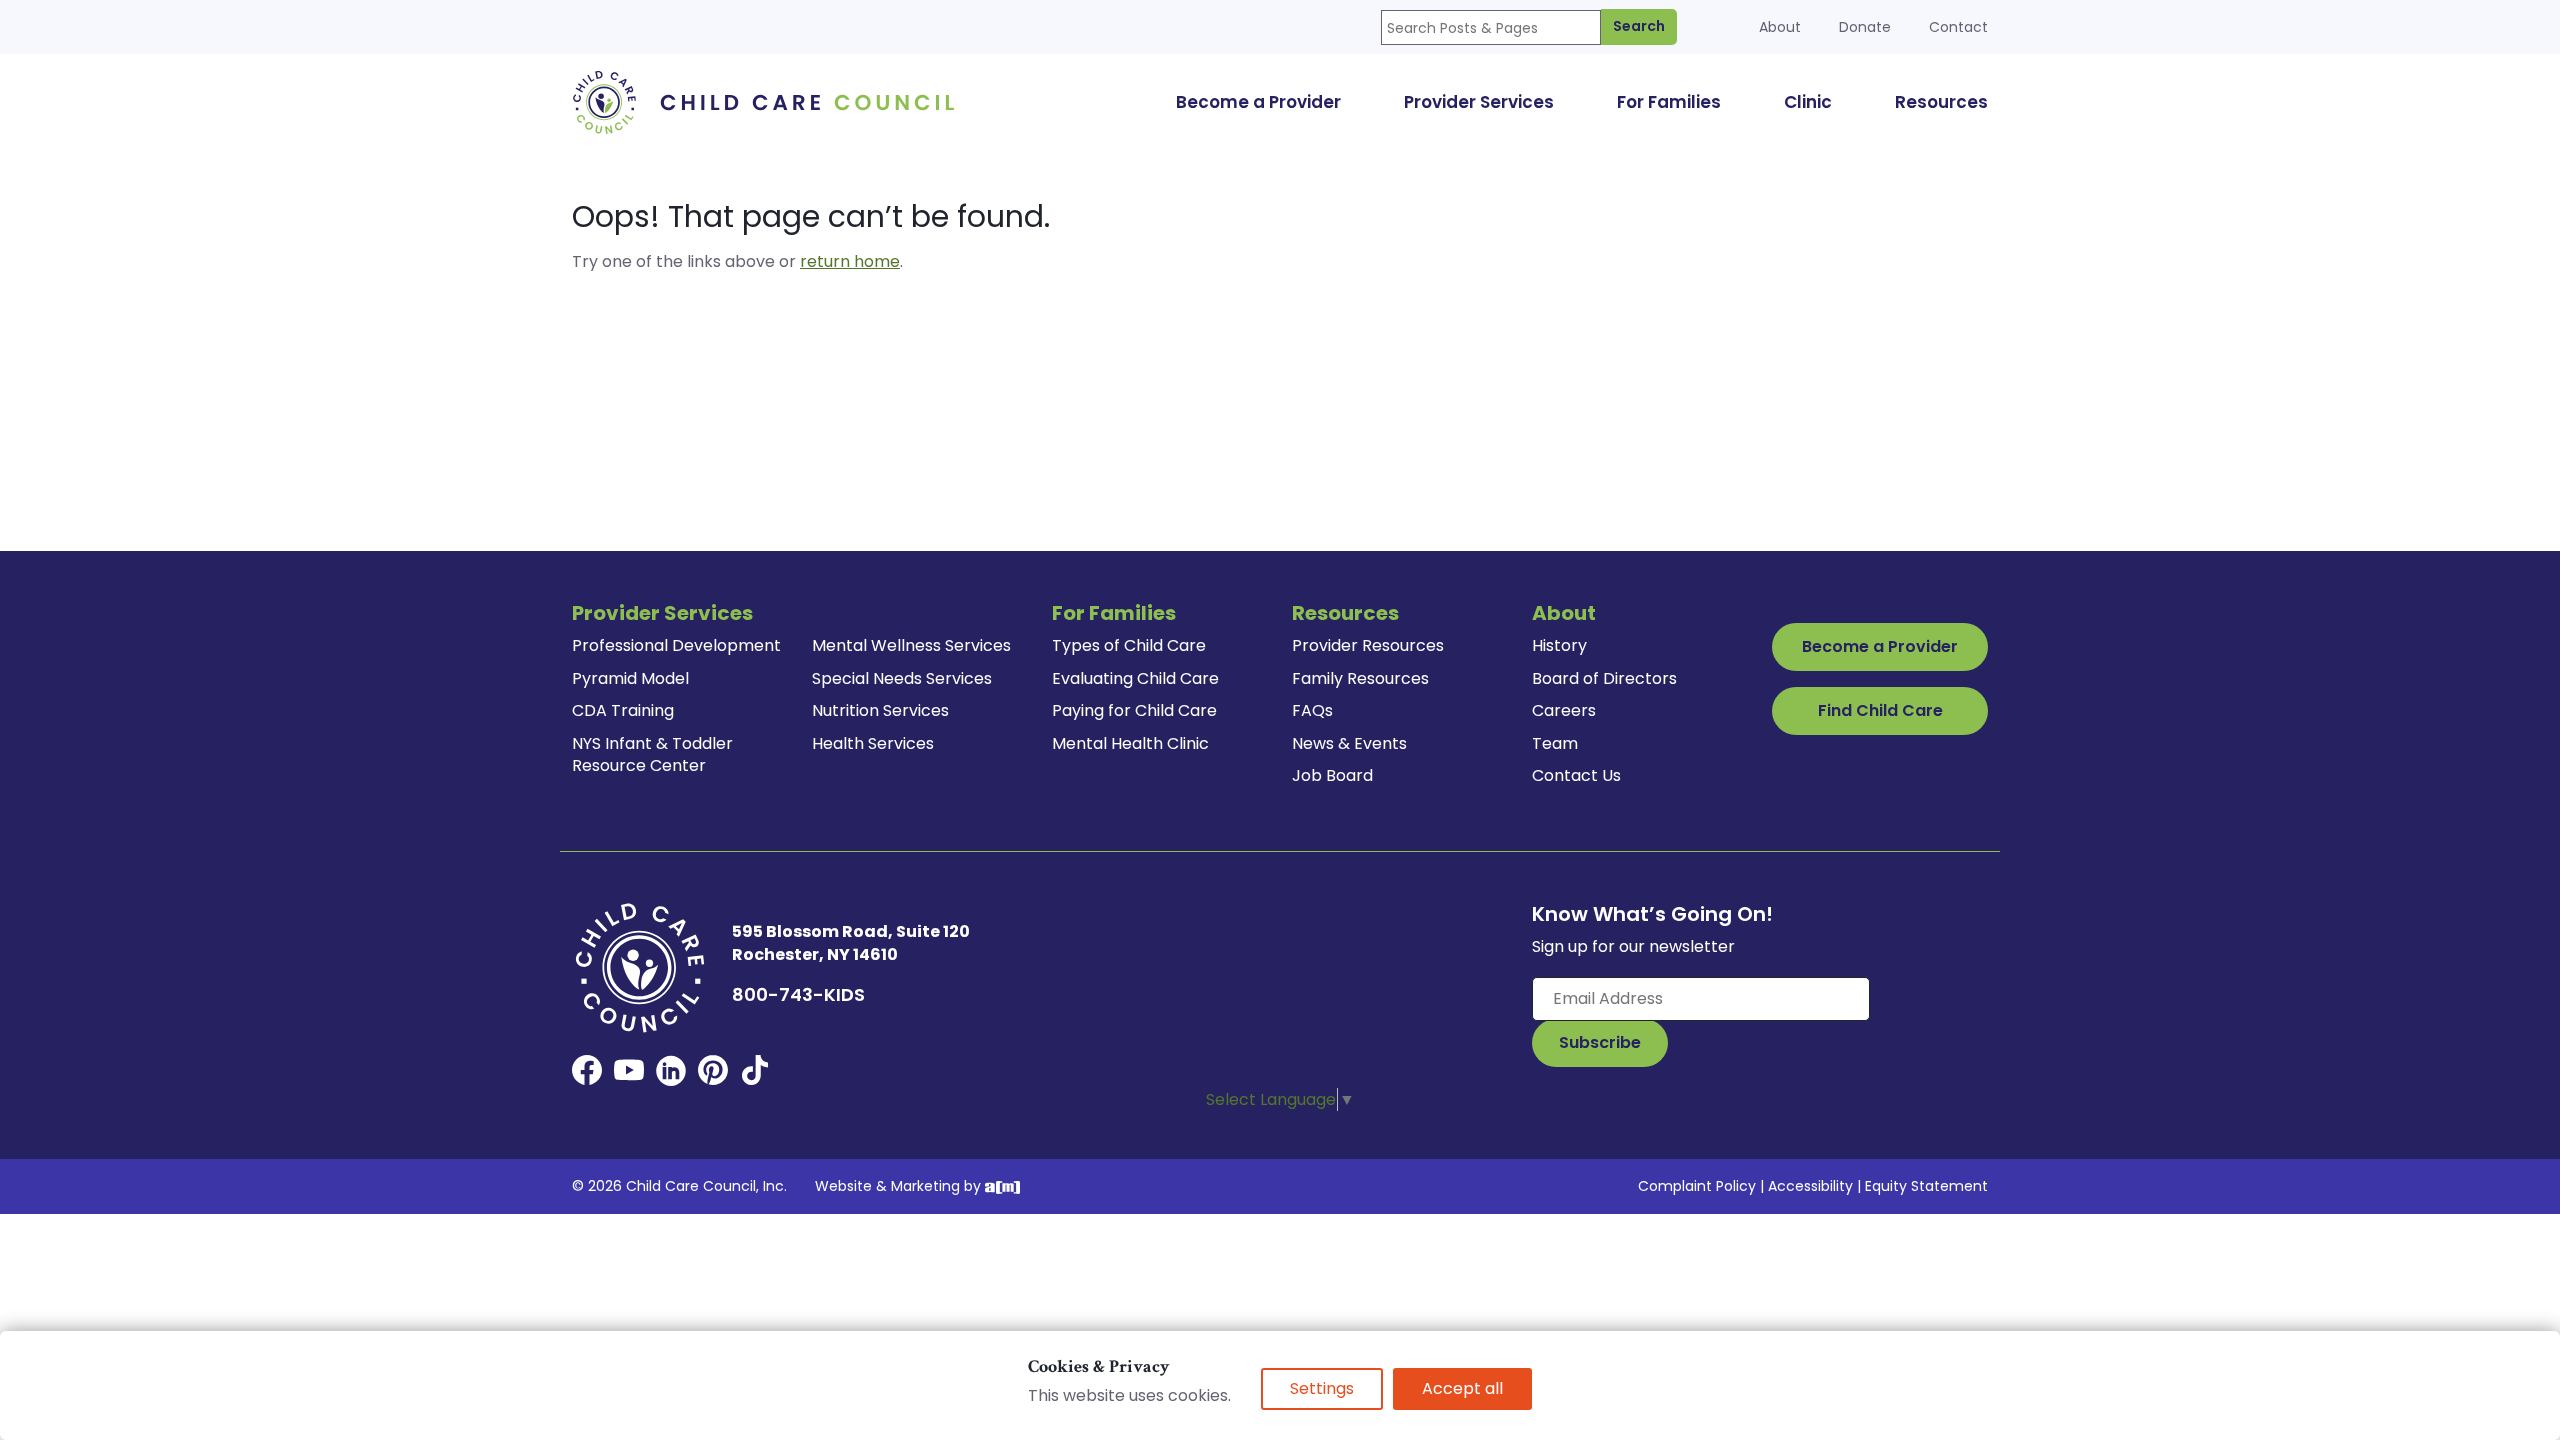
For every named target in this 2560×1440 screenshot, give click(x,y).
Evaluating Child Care (1135, 678)
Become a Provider (1880, 646)
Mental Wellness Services (911, 645)
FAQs (1312, 710)
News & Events (1349, 743)
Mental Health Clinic (1130, 743)
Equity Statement (1926, 1186)
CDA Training (623, 710)
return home (850, 261)
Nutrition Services (880, 710)
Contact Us (1576, 775)
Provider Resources (1368, 645)
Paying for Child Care (1134, 710)
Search (1639, 26)
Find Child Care (1880, 710)
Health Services (873, 743)
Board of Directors (1604, 678)
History (1559, 645)
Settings (1322, 1388)
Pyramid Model (630, 678)
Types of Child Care (1129, 645)
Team (1555, 743)
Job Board (1332, 775)
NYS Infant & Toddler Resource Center (652, 754)
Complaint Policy (1697, 1186)
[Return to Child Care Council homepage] (770, 101)
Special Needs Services (902, 678)
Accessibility (1810, 1186)
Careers (1564, 710)
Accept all (1462, 1388)
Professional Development (676, 645)
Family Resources (1360, 678)
